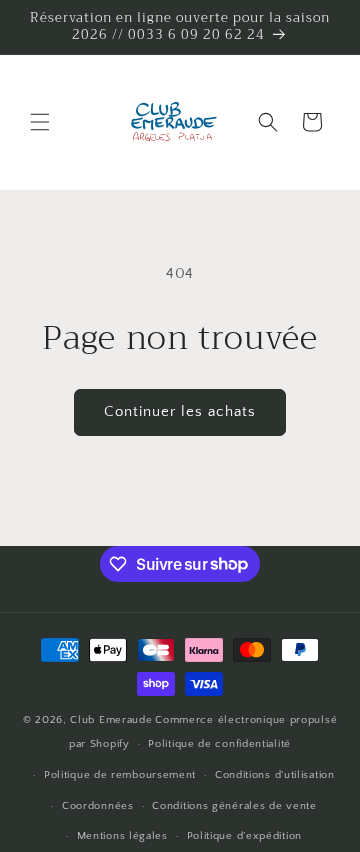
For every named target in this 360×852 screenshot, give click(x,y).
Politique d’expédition (244, 836)
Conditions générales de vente (234, 806)
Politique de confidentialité (219, 744)
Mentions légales (122, 836)
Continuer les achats (180, 411)
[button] (40, 122)
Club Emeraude (111, 720)
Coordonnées (98, 806)
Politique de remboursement (120, 775)
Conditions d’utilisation (275, 775)
